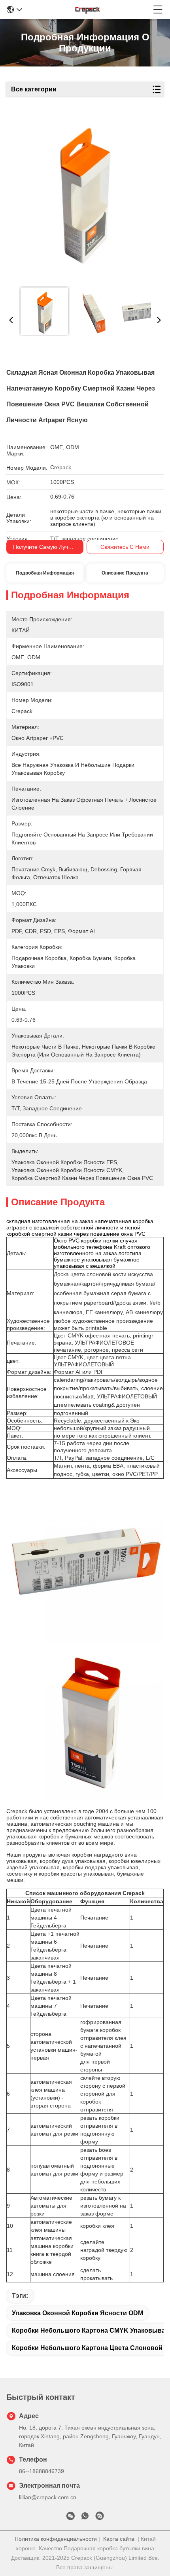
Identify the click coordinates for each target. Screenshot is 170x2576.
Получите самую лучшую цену (54, 547)
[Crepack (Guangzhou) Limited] (88, 9)
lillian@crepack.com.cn (48, 2497)
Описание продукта (125, 573)
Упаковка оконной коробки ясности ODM (77, 2313)
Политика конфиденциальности (56, 2539)
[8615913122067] (85, 2517)
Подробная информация (45, 573)
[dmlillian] (100, 2517)
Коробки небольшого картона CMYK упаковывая (90, 2330)
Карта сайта (119, 2539)
